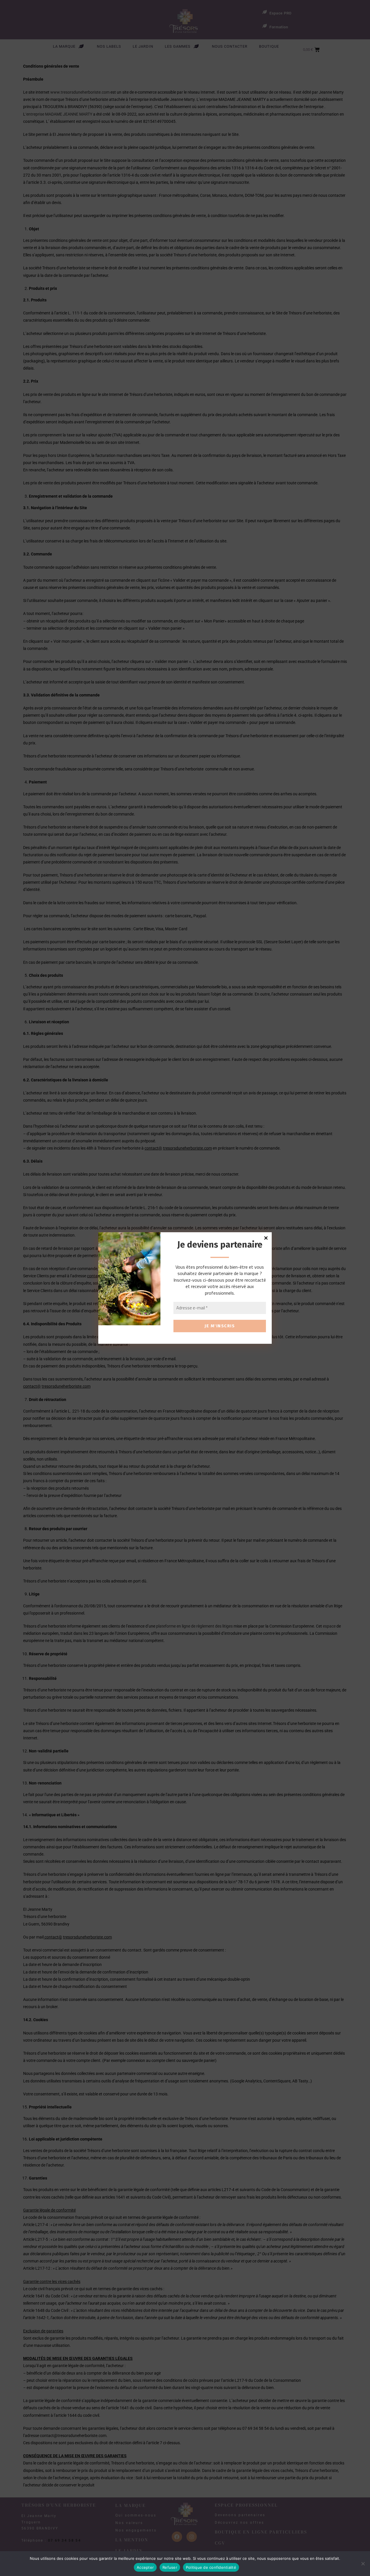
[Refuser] (363, 2564)
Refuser (170, 2567)
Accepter (145, 2567)
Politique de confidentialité (211, 2567)
